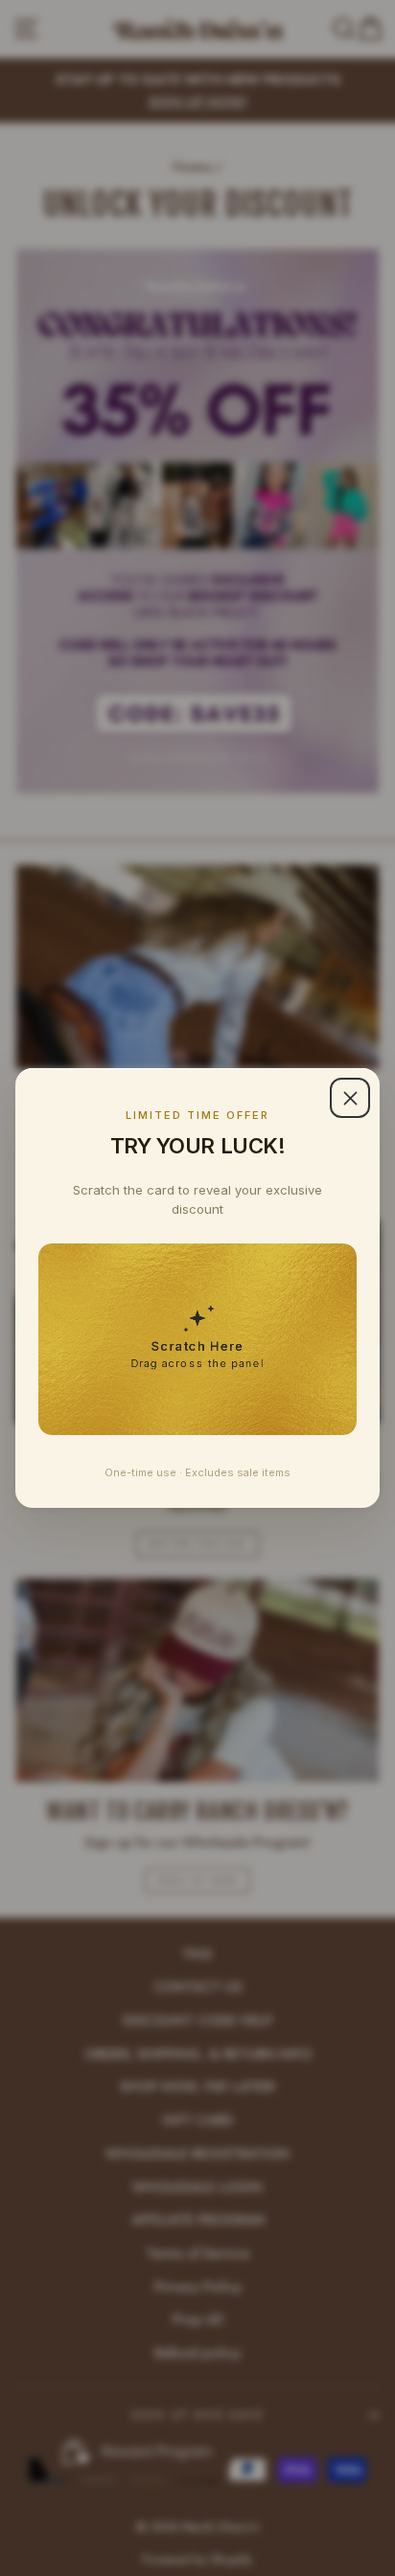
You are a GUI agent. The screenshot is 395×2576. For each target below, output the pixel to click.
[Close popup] (350, 1098)
